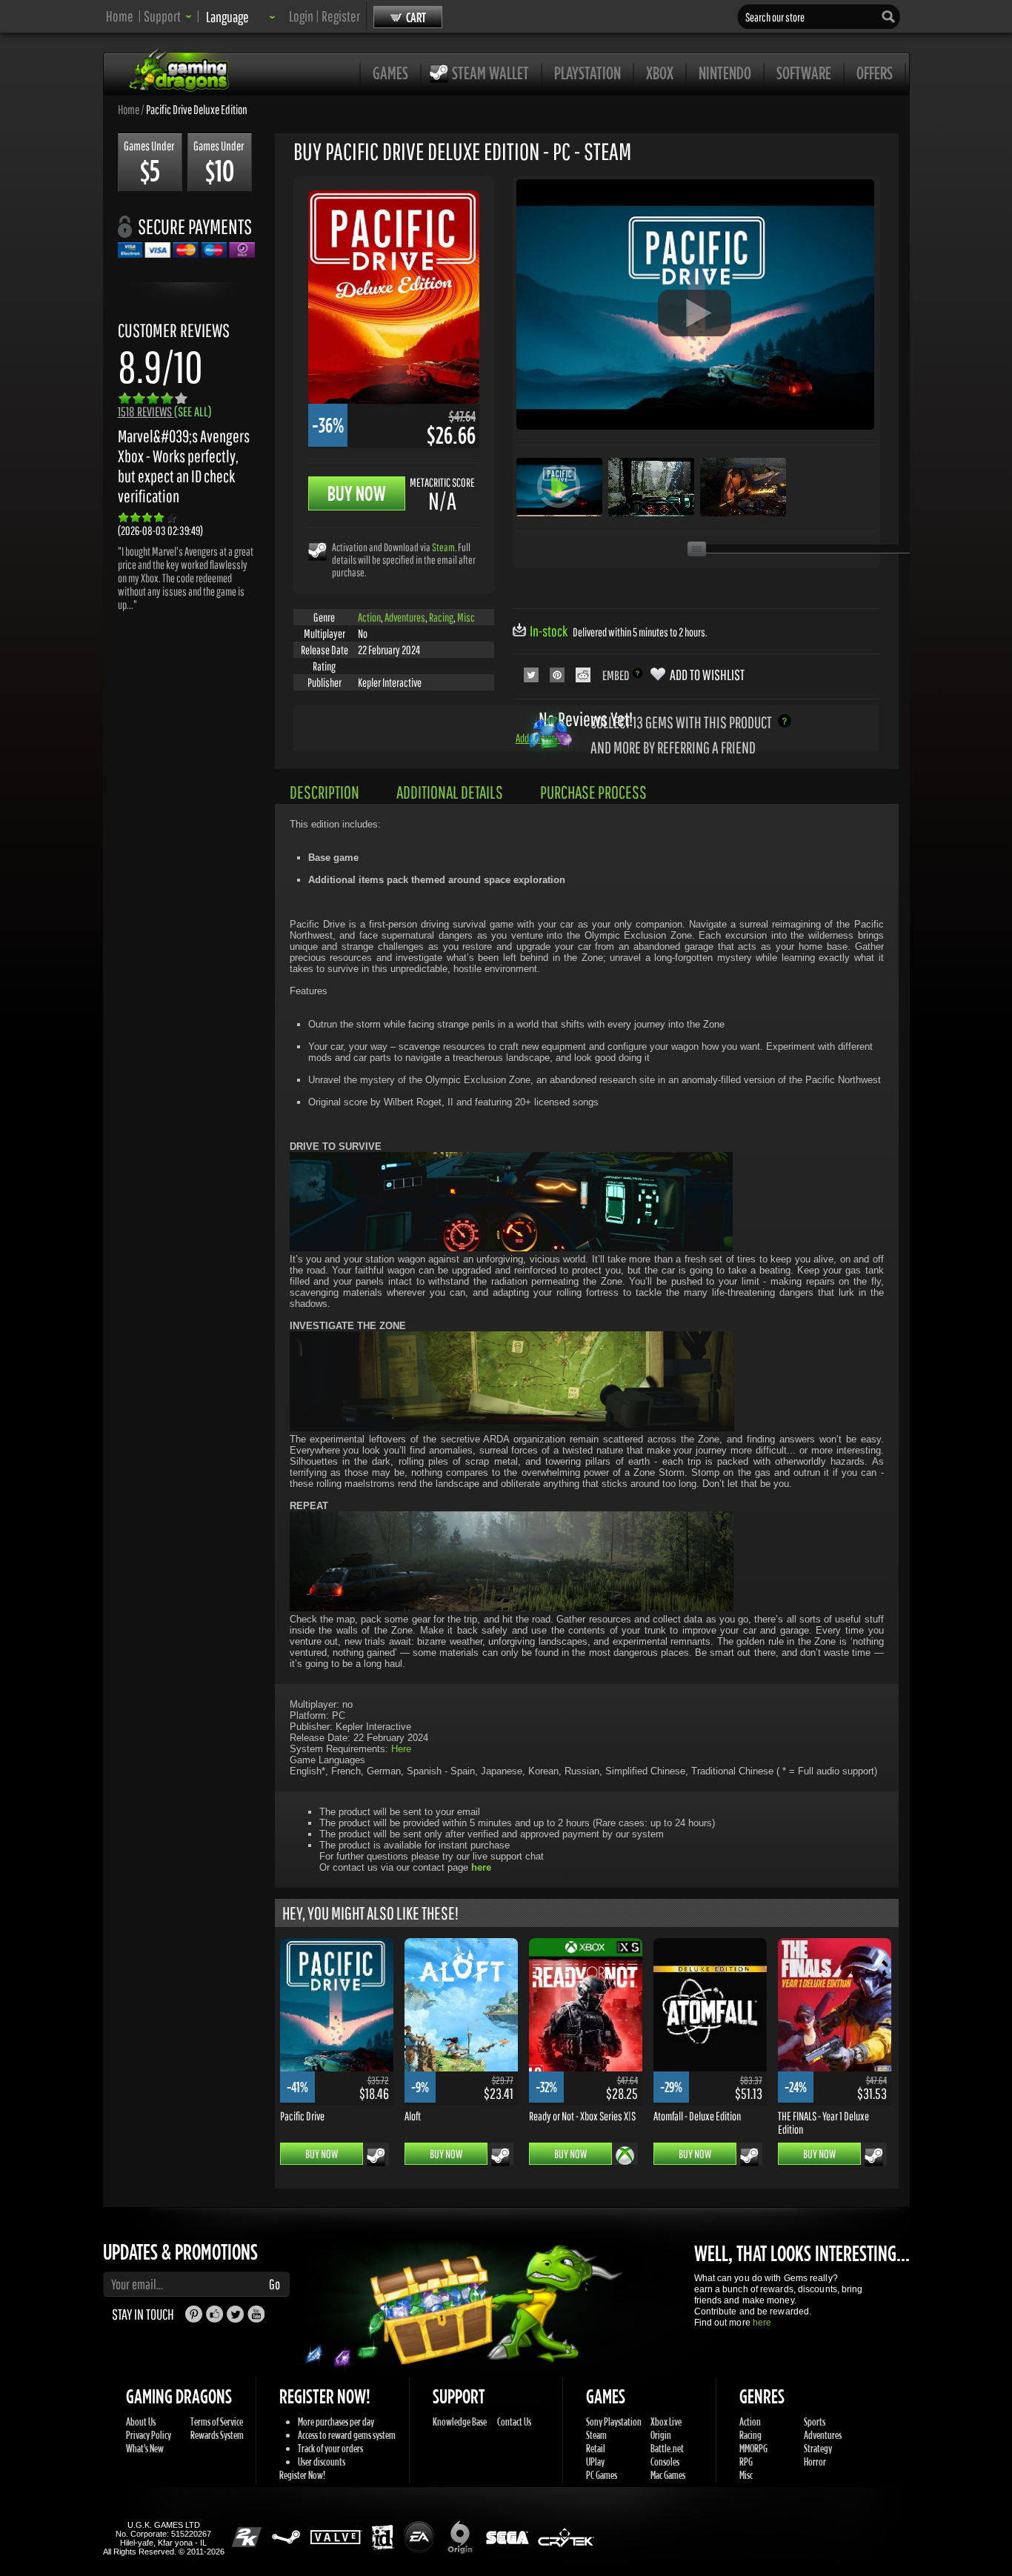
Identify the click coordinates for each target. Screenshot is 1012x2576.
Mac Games (668, 2475)
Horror (815, 2462)
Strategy (818, 2448)
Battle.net (667, 2448)
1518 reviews (165, 412)
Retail (596, 2448)
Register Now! (302, 2475)
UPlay (595, 2462)
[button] (168, 16)
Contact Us (514, 2422)
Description (324, 792)
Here (401, 1749)
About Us (141, 2422)
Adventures (405, 617)
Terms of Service (217, 2422)
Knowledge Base (460, 2422)
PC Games (602, 2475)
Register (341, 16)
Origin (661, 2435)
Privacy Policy (149, 2435)
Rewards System (217, 2435)
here (762, 2323)
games (390, 73)
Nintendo (725, 73)
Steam (443, 547)
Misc (466, 617)
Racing (441, 617)
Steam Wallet (490, 73)
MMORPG (753, 2448)
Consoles (665, 2462)
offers (875, 73)
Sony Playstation (614, 2422)
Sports (815, 2422)
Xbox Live (666, 2422)
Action (369, 617)
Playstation (587, 73)
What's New (145, 2448)
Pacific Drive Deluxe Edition (197, 109)
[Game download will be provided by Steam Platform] (317, 551)
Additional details (450, 792)
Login (301, 16)
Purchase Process (593, 792)
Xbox (660, 73)
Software (804, 73)
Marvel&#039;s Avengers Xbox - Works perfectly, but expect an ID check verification (184, 466)
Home (120, 16)
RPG (746, 2462)
